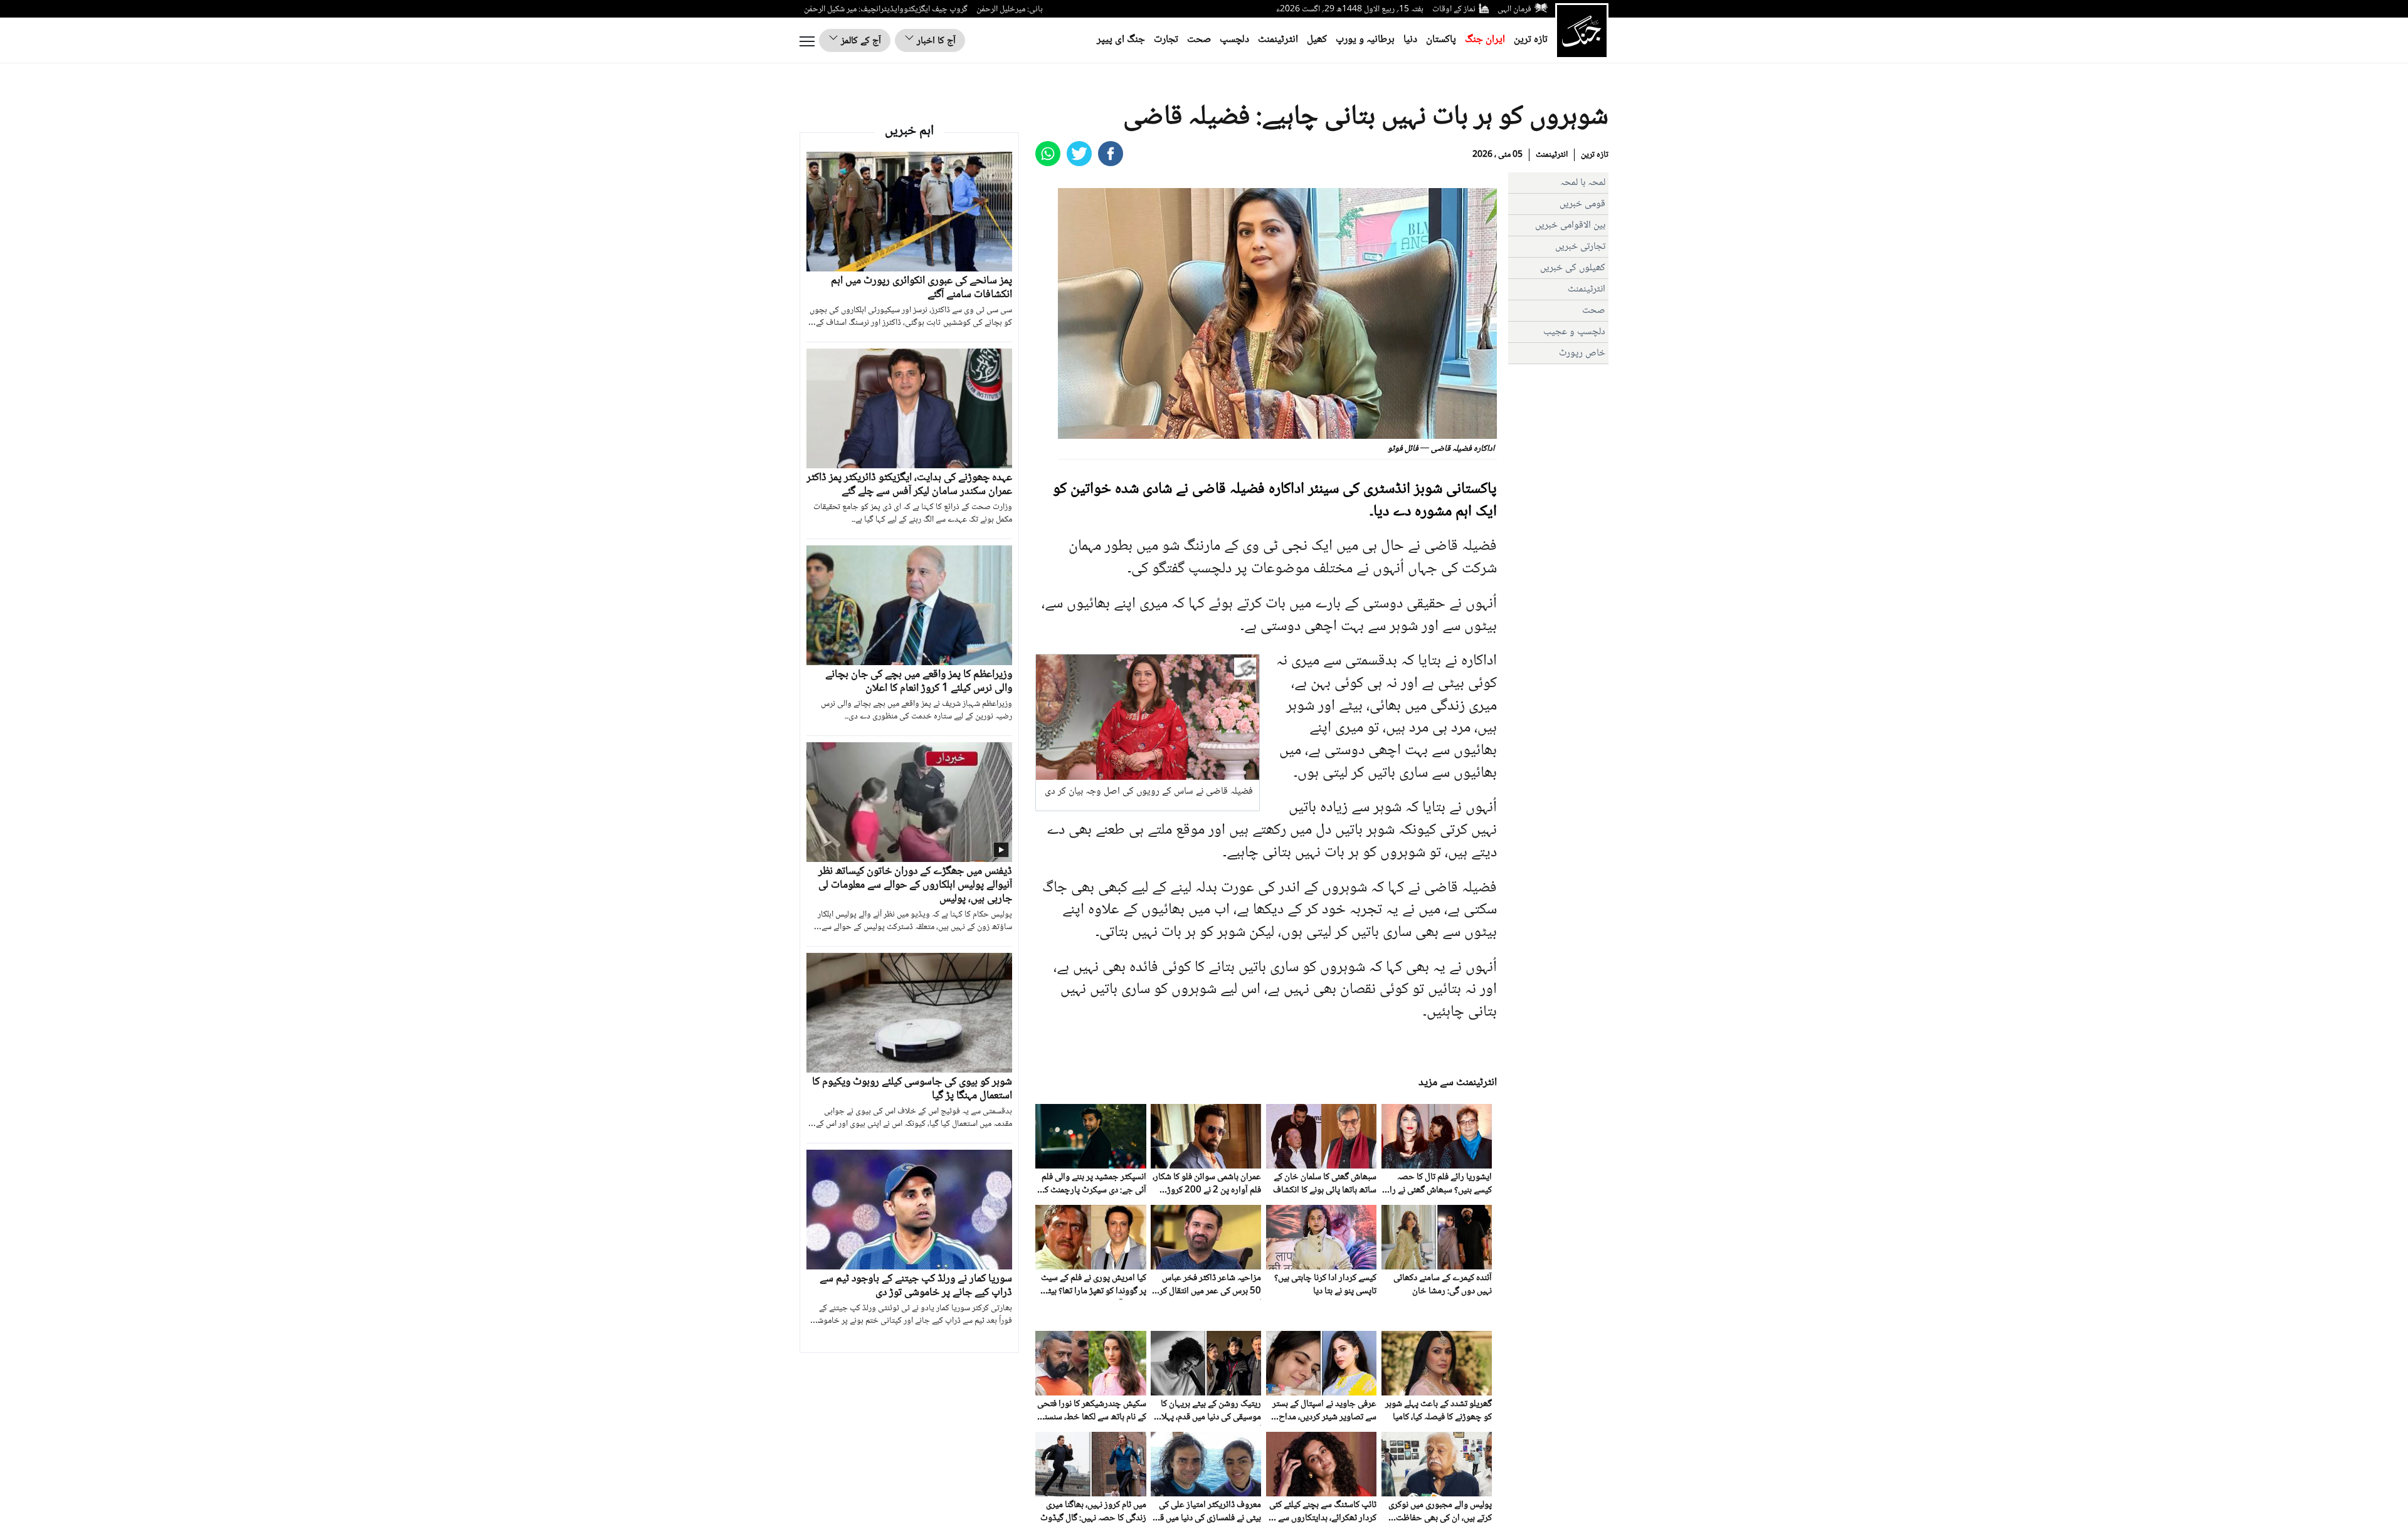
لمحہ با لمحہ (1583, 183)
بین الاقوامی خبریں (1570, 225)
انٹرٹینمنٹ (1278, 40)
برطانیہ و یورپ (1365, 40)
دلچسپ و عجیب (1574, 332)
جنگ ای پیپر (1121, 40)
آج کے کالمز (860, 41)
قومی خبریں (1582, 204)
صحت (1199, 40)
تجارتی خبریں (1580, 247)
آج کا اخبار (935, 41)
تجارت (1166, 40)
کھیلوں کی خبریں (1573, 268)
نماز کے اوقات (1454, 9)
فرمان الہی (1514, 9)
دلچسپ (1234, 40)
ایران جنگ (1485, 40)
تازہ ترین (1531, 40)
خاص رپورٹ (1582, 353)
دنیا (1410, 40)
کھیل (1317, 40)
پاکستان (1441, 40)
